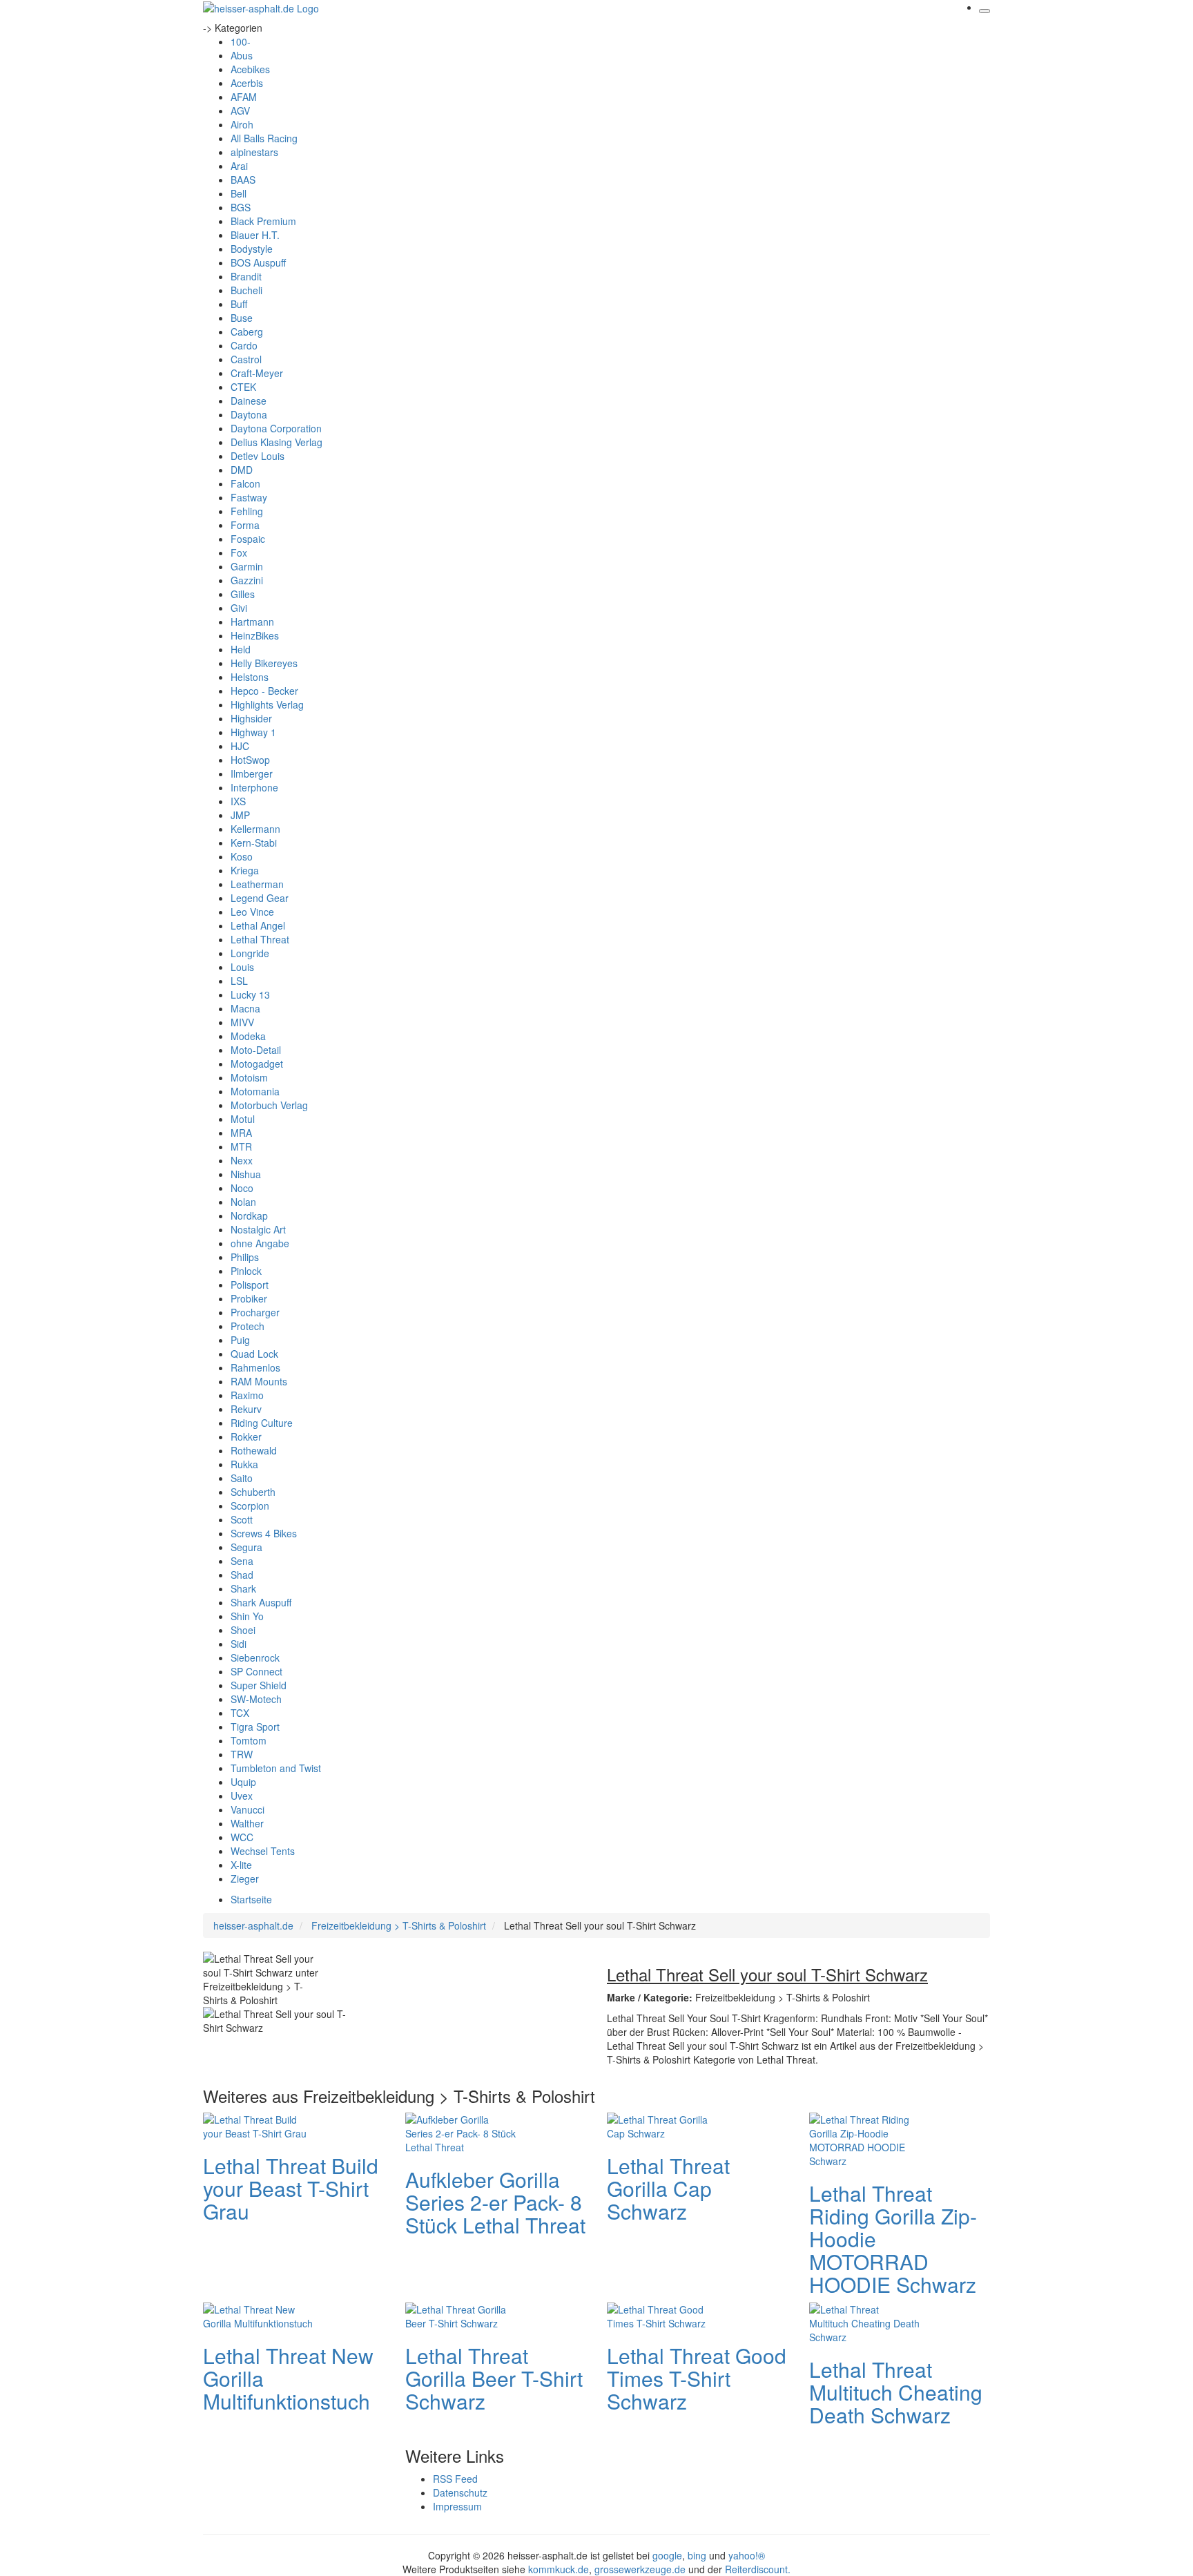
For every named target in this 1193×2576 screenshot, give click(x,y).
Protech (248, 1326)
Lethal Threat (260, 939)
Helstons (250, 677)
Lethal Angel (258, 925)
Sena (242, 1561)
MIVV (242, 1022)
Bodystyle (252, 249)
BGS (241, 207)
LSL (239, 981)
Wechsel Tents (263, 1851)
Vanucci (248, 1809)
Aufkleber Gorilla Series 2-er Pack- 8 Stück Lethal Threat (495, 2202)
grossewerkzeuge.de (640, 2569)
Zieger (245, 1878)
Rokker (246, 1436)
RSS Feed (455, 2479)
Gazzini (247, 580)
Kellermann (255, 829)
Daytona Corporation (276, 428)
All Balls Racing (264, 138)
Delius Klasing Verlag (277, 442)
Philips (245, 1257)
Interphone (254, 787)
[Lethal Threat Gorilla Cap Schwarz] (662, 2124)
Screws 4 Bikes (264, 1533)
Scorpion (250, 1506)
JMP (240, 815)
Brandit (246, 276)
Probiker (249, 1298)
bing (697, 2555)
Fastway (249, 497)
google (667, 2555)
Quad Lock (254, 1354)
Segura (246, 1547)
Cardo (244, 345)
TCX (240, 1713)
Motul (243, 1119)
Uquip (243, 1782)
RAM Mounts (259, 1381)
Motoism (249, 1077)
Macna (245, 1008)
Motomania (255, 1091)
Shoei (243, 1630)
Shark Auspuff (261, 1602)
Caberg (247, 331)
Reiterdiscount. (758, 2569)
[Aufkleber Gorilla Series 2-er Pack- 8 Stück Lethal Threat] (460, 2131)
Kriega (245, 870)
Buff (239, 304)
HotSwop (250, 760)
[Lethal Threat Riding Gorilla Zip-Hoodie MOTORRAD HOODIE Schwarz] (864, 2138)
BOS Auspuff (258, 262)
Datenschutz (460, 2492)
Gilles (243, 594)
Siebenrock (255, 1657)
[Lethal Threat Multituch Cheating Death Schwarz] (864, 2321)
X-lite (241, 1865)
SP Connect (256, 1671)
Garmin (247, 566)
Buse (242, 318)
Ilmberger (252, 773)
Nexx (242, 1160)
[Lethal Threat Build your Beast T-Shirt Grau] (258, 2124)
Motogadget (257, 1064)
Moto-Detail (256, 1050)
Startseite (251, 1899)
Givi (239, 608)
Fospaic (248, 539)
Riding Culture (262, 1423)
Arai (239, 166)
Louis (242, 967)
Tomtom (249, 1740)
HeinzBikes (255, 635)
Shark (243, 1588)
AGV (240, 110)
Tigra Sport (255, 1727)
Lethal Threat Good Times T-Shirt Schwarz (697, 2378)
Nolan (243, 1202)
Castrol (246, 359)
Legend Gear (260, 898)
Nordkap (249, 1215)
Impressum (457, 2506)
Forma (245, 525)
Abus (242, 55)
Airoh (242, 124)
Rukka (244, 1464)
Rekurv (246, 1409)
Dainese (249, 401)
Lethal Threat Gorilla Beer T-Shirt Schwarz (494, 2378)
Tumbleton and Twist (276, 1768)
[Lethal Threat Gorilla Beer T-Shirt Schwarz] (460, 2314)
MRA (241, 1133)
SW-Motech (256, 1699)
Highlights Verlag (267, 704)
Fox (239, 552)
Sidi (239, 1644)
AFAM (244, 97)
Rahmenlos (255, 1367)
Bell (239, 193)
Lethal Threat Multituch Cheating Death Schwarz (896, 2392)
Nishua (246, 1174)
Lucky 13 (250, 994)
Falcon (245, 483)
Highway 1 (253, 732)
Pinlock (246, 1271)
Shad (242, 1575)
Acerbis (247, 83)
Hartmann (252, 622)
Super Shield (259, 1685)
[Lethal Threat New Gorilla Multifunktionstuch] (258, 2314)
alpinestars (254, 152)
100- (241, 41)
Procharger (255, 1312)
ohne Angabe (260, 1243)
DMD (242, 470)
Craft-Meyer (257, 373)
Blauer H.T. (255, 235)
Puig (240, 1340)
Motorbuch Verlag (269, 1105)
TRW (242, 1754)
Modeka (248, 1036)
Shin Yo (247, 1616)
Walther (247, 1823)
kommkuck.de (559, 2569)
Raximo (247, 1395)
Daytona (249, 414)
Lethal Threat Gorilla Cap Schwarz (668, 2188)
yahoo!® (747, 2555)
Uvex (242, 1796)
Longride (250, 953)
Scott (242, 1519)
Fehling (247, 511)
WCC (242, 1837)
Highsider (251, 718)
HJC (240, 746)
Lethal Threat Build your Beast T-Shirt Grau (291, 2188)
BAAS (243, 180)
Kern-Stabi (254, 843)
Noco (242, 1188)
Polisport (250, 1285)
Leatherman (257, 884)
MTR (241, 1146)
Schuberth (253, 1492)
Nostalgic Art (258, 1229)
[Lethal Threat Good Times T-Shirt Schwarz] (662, 2314)
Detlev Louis (258, 456)
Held (241, 649)
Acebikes (250, 69)
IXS (238, 801)
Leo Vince (252, 912)
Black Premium (263, 221)
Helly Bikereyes (264, 663)
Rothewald (254, 1450)
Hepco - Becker (264, 691)
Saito (242, 1478)
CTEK (243, 387)
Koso (242, 856)
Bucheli (246, 290)
